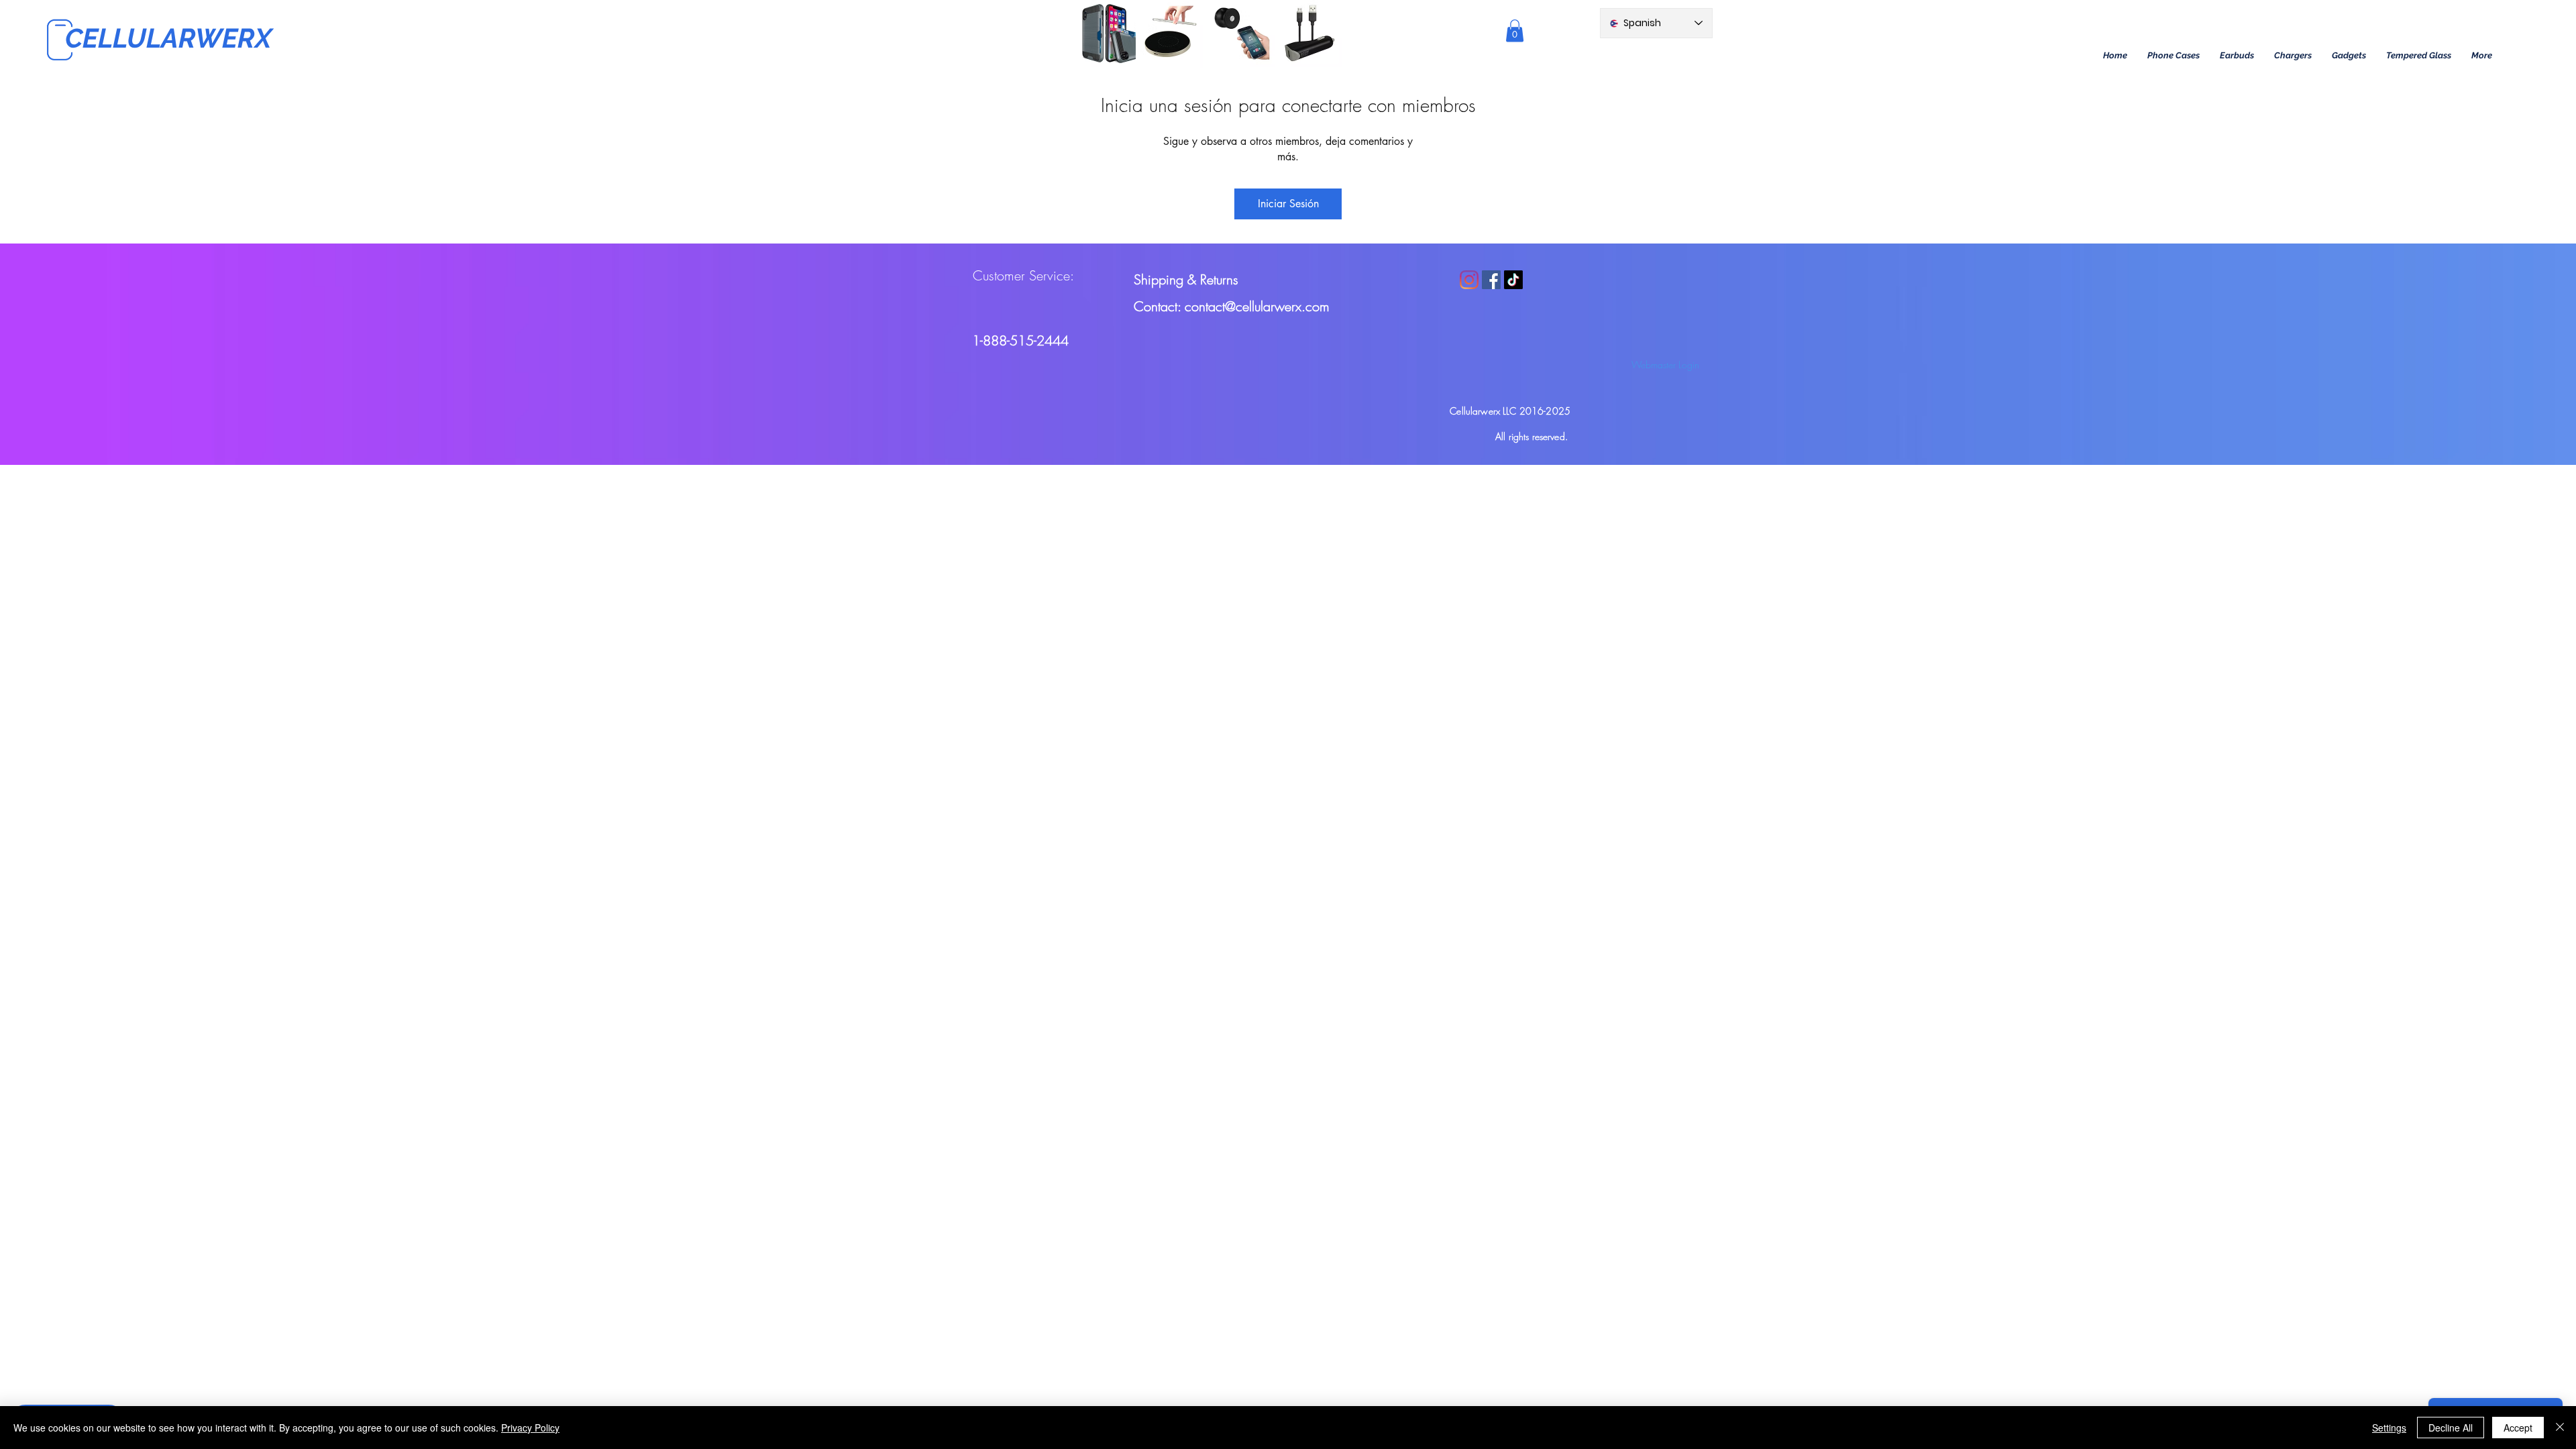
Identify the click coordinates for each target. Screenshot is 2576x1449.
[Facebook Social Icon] (1491, 280)
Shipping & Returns (1186, 279)
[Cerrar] (2560, 1428)
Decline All (2451, 1428)
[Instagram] (1469, 280)
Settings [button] (2389, 1428)
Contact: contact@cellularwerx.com (1232, 306)
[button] (2173, 56)
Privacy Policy (530, 1428)
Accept (2518, 1428)
